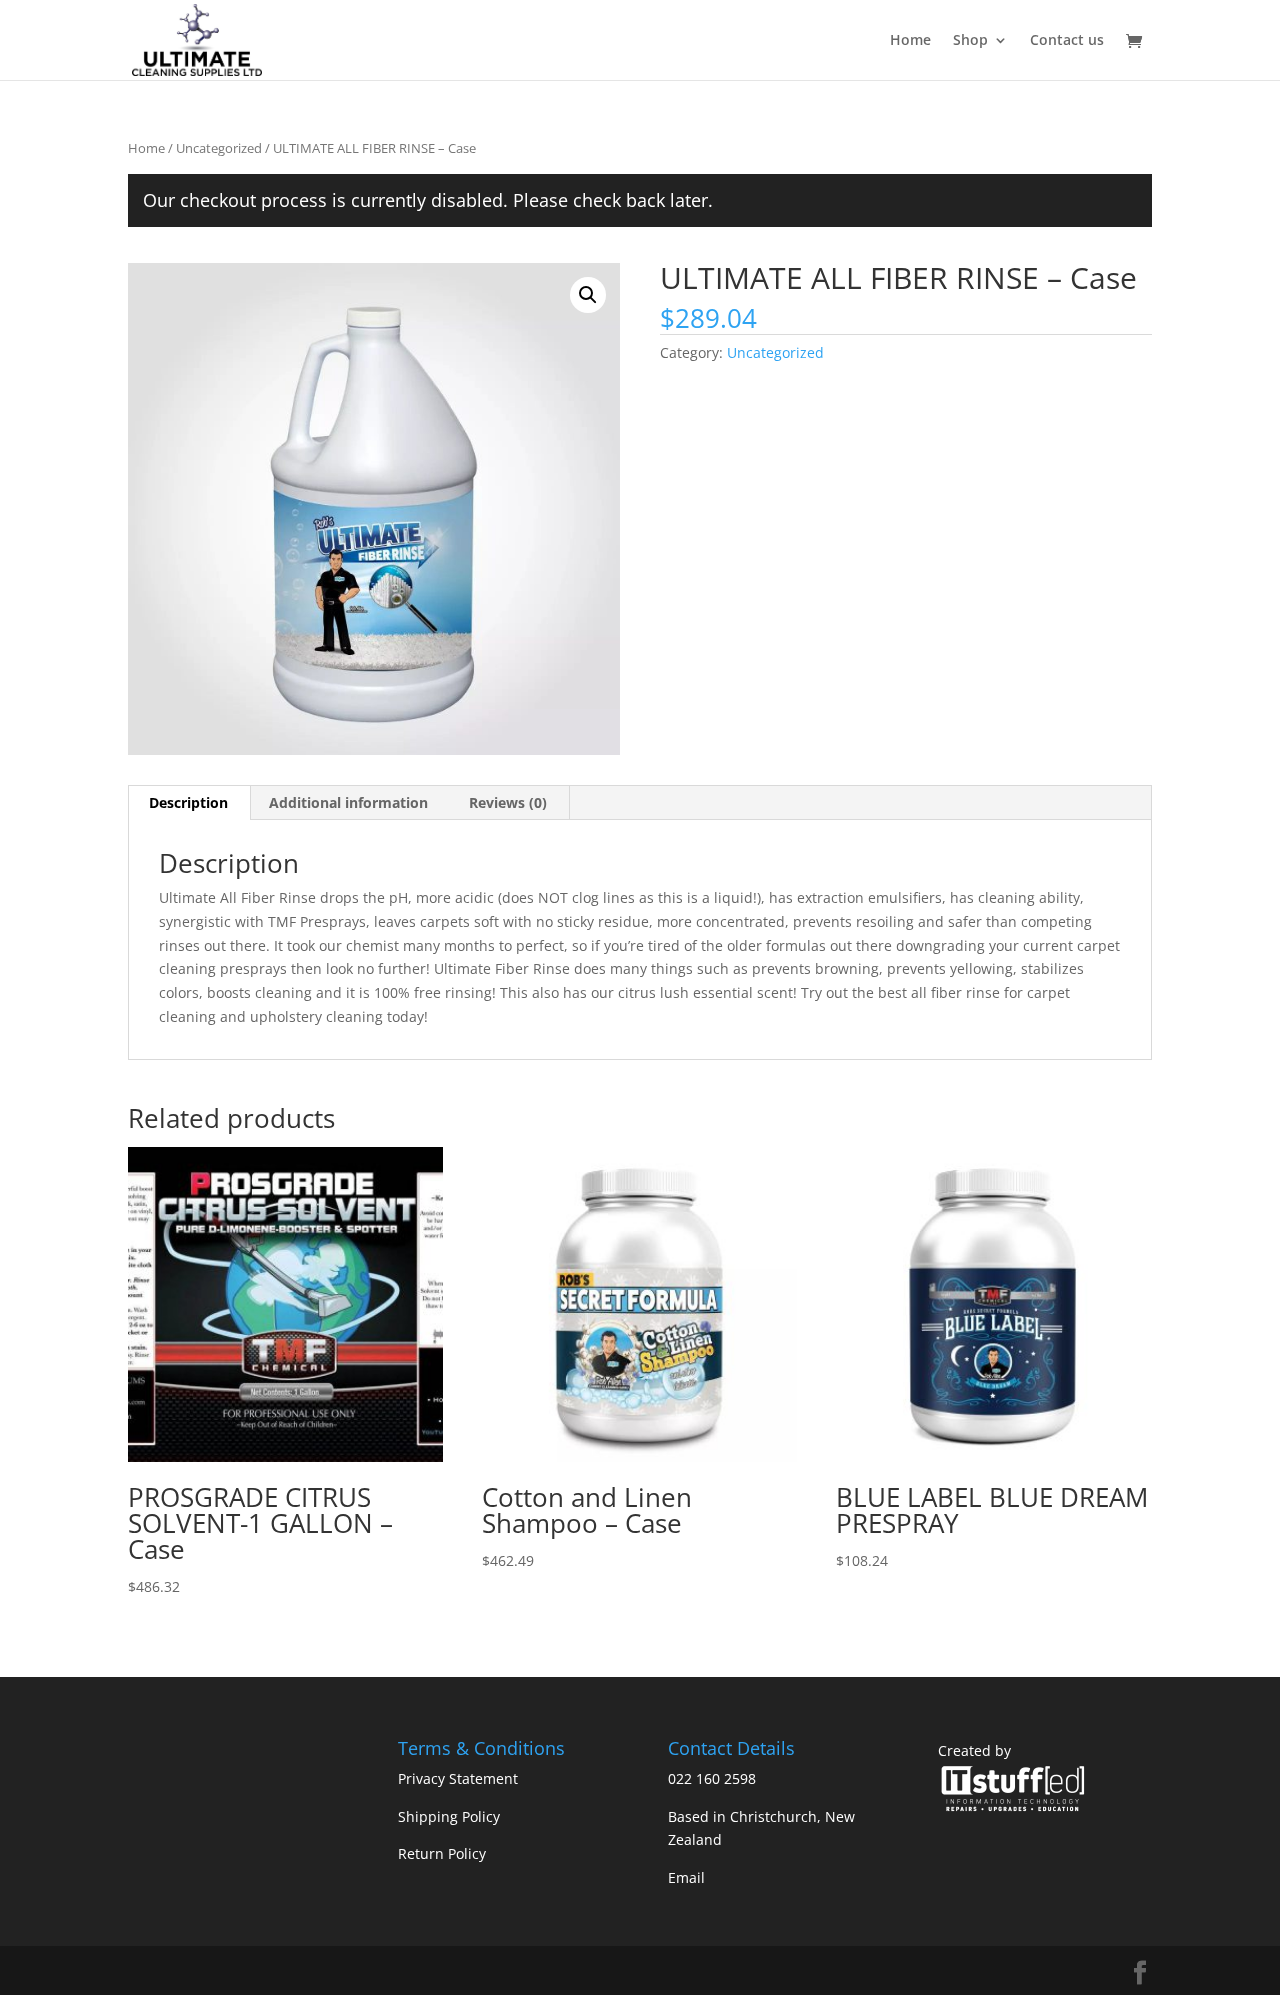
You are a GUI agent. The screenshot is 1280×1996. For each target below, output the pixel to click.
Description (188, 802)
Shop (970, 41)
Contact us (1067, 41)
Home (910, 41)
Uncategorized (219, 148)
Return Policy (442, 1853)
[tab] (189, 803)
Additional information (348, 802)
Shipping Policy (449, 1816)
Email (686, 1877)
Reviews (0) (508, 802)
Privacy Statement (458, 1778)
